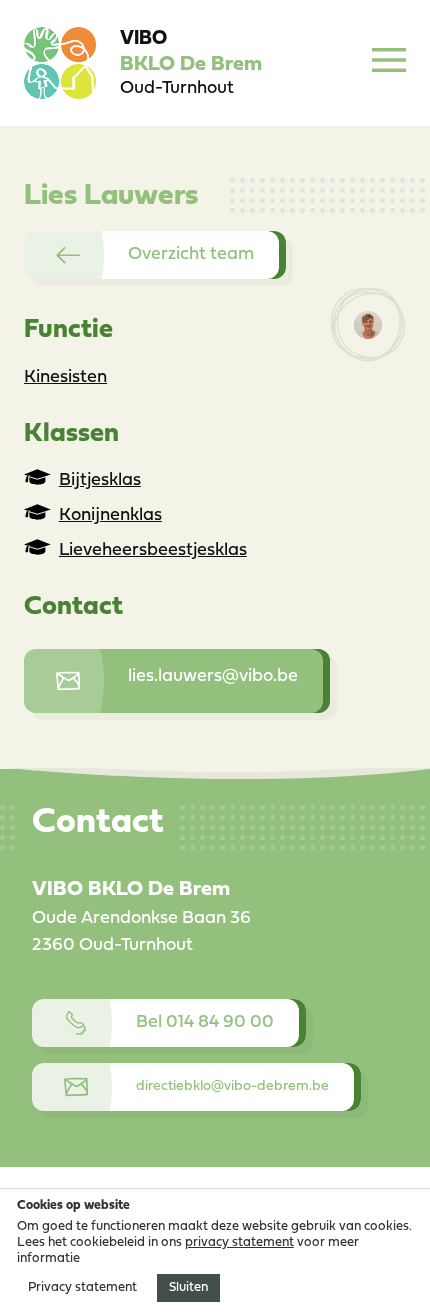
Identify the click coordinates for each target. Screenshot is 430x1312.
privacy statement (239, 1242)
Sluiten (188, 1287)
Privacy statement (82, 1287)
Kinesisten (65, 377)
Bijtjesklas (100, 480)
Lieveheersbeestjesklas (153, 550)
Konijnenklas (110, 515)
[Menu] (389, 63)
